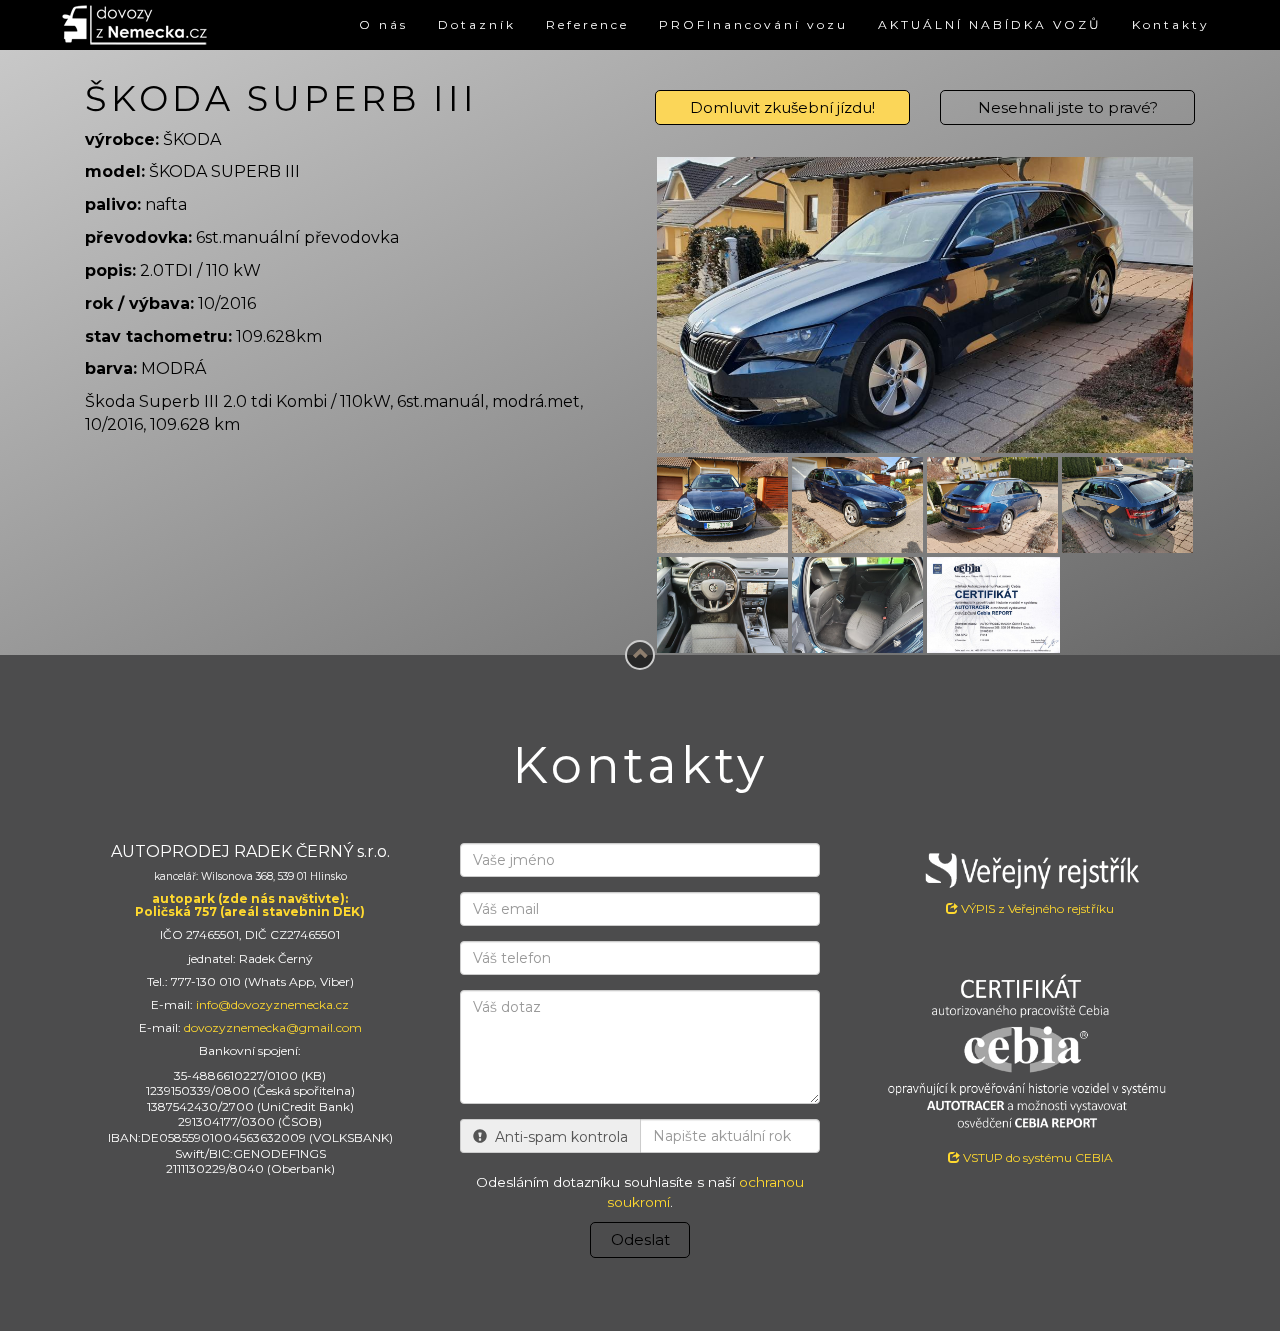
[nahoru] (640, 655)
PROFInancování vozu (753, 24)
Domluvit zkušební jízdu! (782, 107)
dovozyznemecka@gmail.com (273, 1027)
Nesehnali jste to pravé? (1068, 107)
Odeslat (640, 1239)
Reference (587, 24)
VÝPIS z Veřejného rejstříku (1036, 908)
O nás (383, 24)
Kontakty (1171, 24)
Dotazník (477, 24)
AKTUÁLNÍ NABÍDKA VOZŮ (990, 24)
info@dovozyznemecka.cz (272, 1004)
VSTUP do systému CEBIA (1036, 1157)
